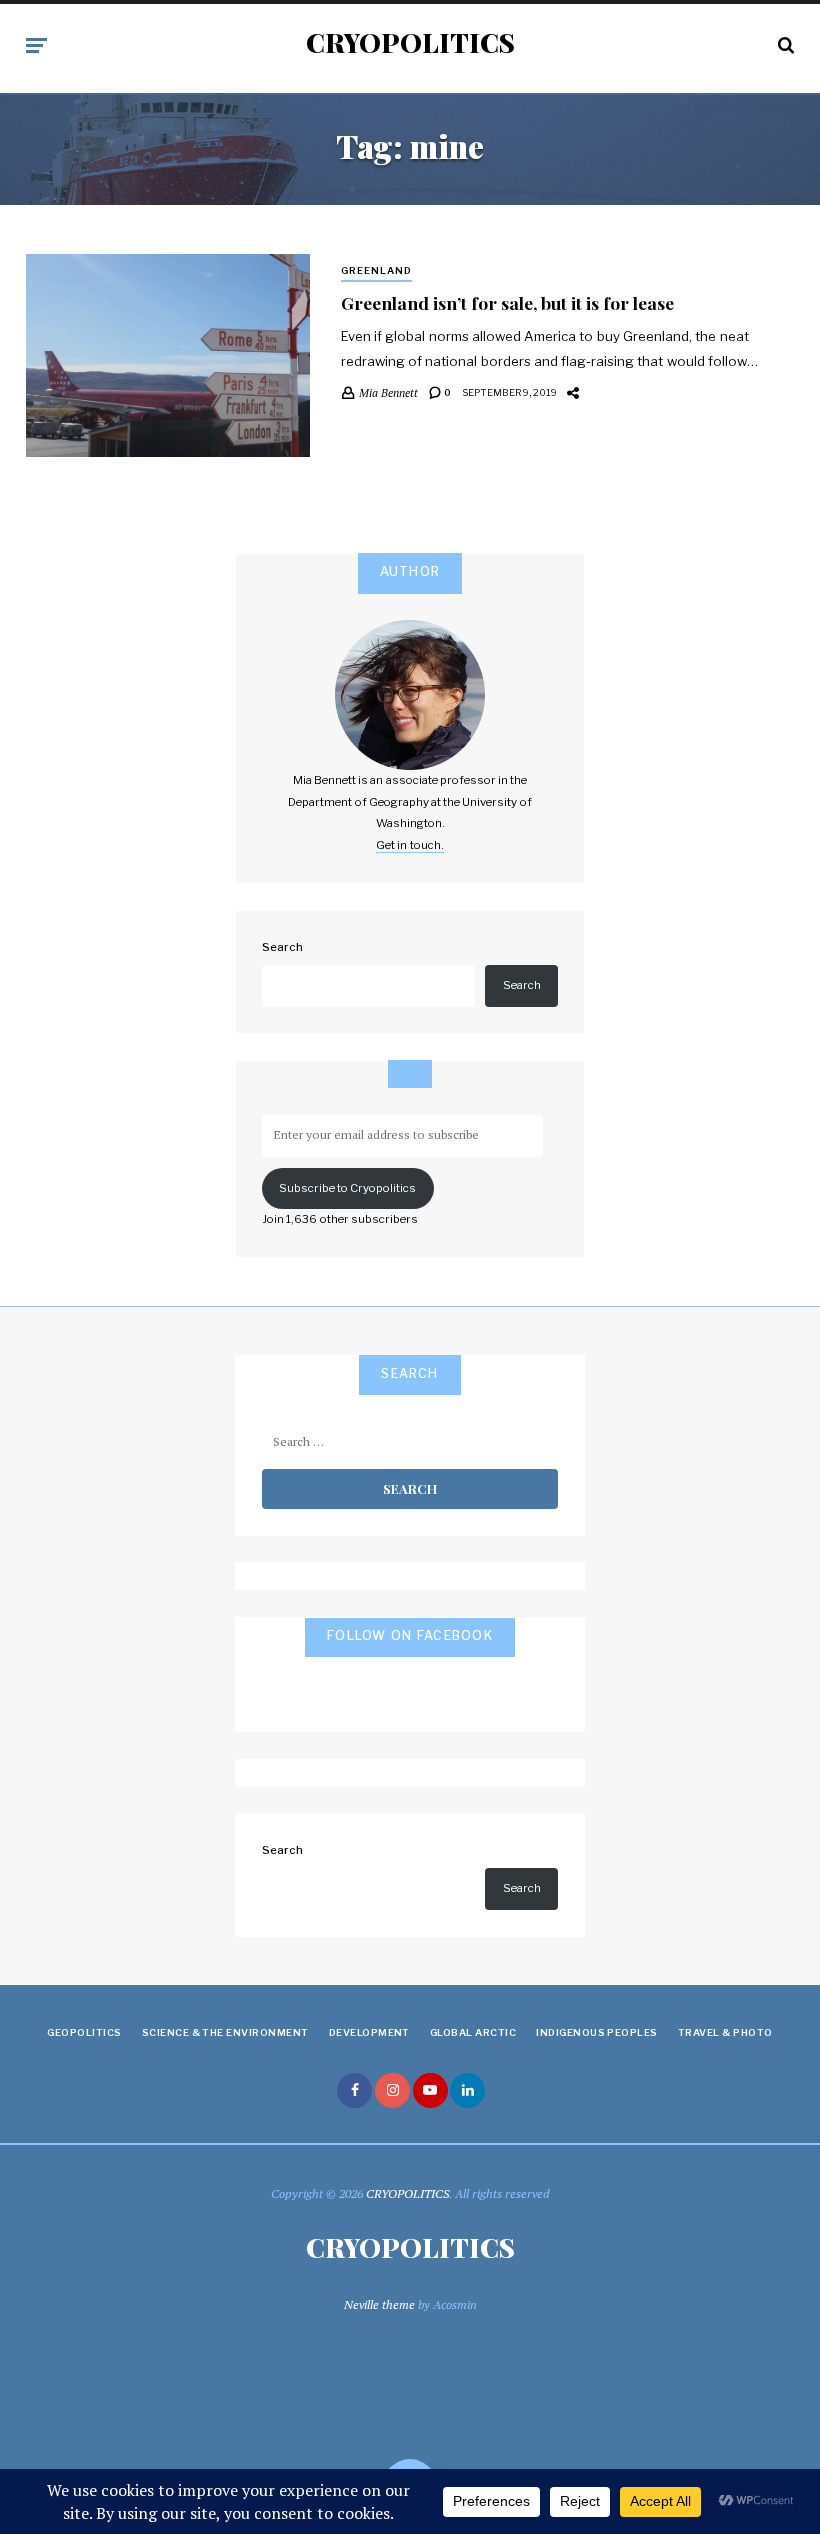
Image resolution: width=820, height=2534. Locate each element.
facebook (354, 2090)
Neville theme (379, 2304)
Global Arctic (473, 2032)
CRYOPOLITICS (410, 43)
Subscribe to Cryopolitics (347, 1188)
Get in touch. (409, 845)
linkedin (467, 2090)
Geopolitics (84, 2032)
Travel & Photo (725, 2032)
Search (282, 947)
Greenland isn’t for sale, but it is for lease (507, 302)
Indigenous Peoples (597, 2032)
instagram (392, 2090)
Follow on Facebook (410, 1635)
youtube (430, 2090)
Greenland (376, 270)
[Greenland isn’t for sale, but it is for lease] (168, 355)
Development (369, 2032)
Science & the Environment (225, 2032)
